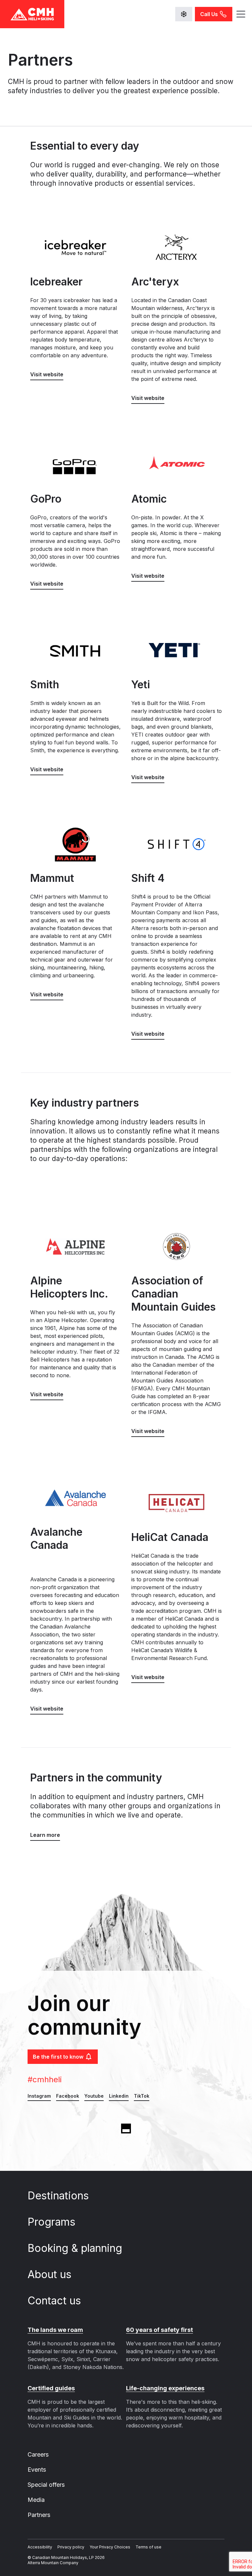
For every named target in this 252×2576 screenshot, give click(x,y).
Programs (53, 2222)
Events (37, 2470)
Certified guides (51, 2388)
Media (36, 2500)
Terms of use (148, 2547)
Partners (39, 2515)
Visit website (47, 374)
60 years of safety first (159, 2330)
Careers (38, 2454)
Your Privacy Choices (110, 2547)
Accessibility (40, 2547)
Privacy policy (71, 2547)
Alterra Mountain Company (53, 2563)
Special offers (46, 2485)
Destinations (60, 2196)
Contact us (56, 2301)
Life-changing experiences (165, 2388)
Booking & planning (76, 2248)
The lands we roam (55, 2330)
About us (51, 2274)
